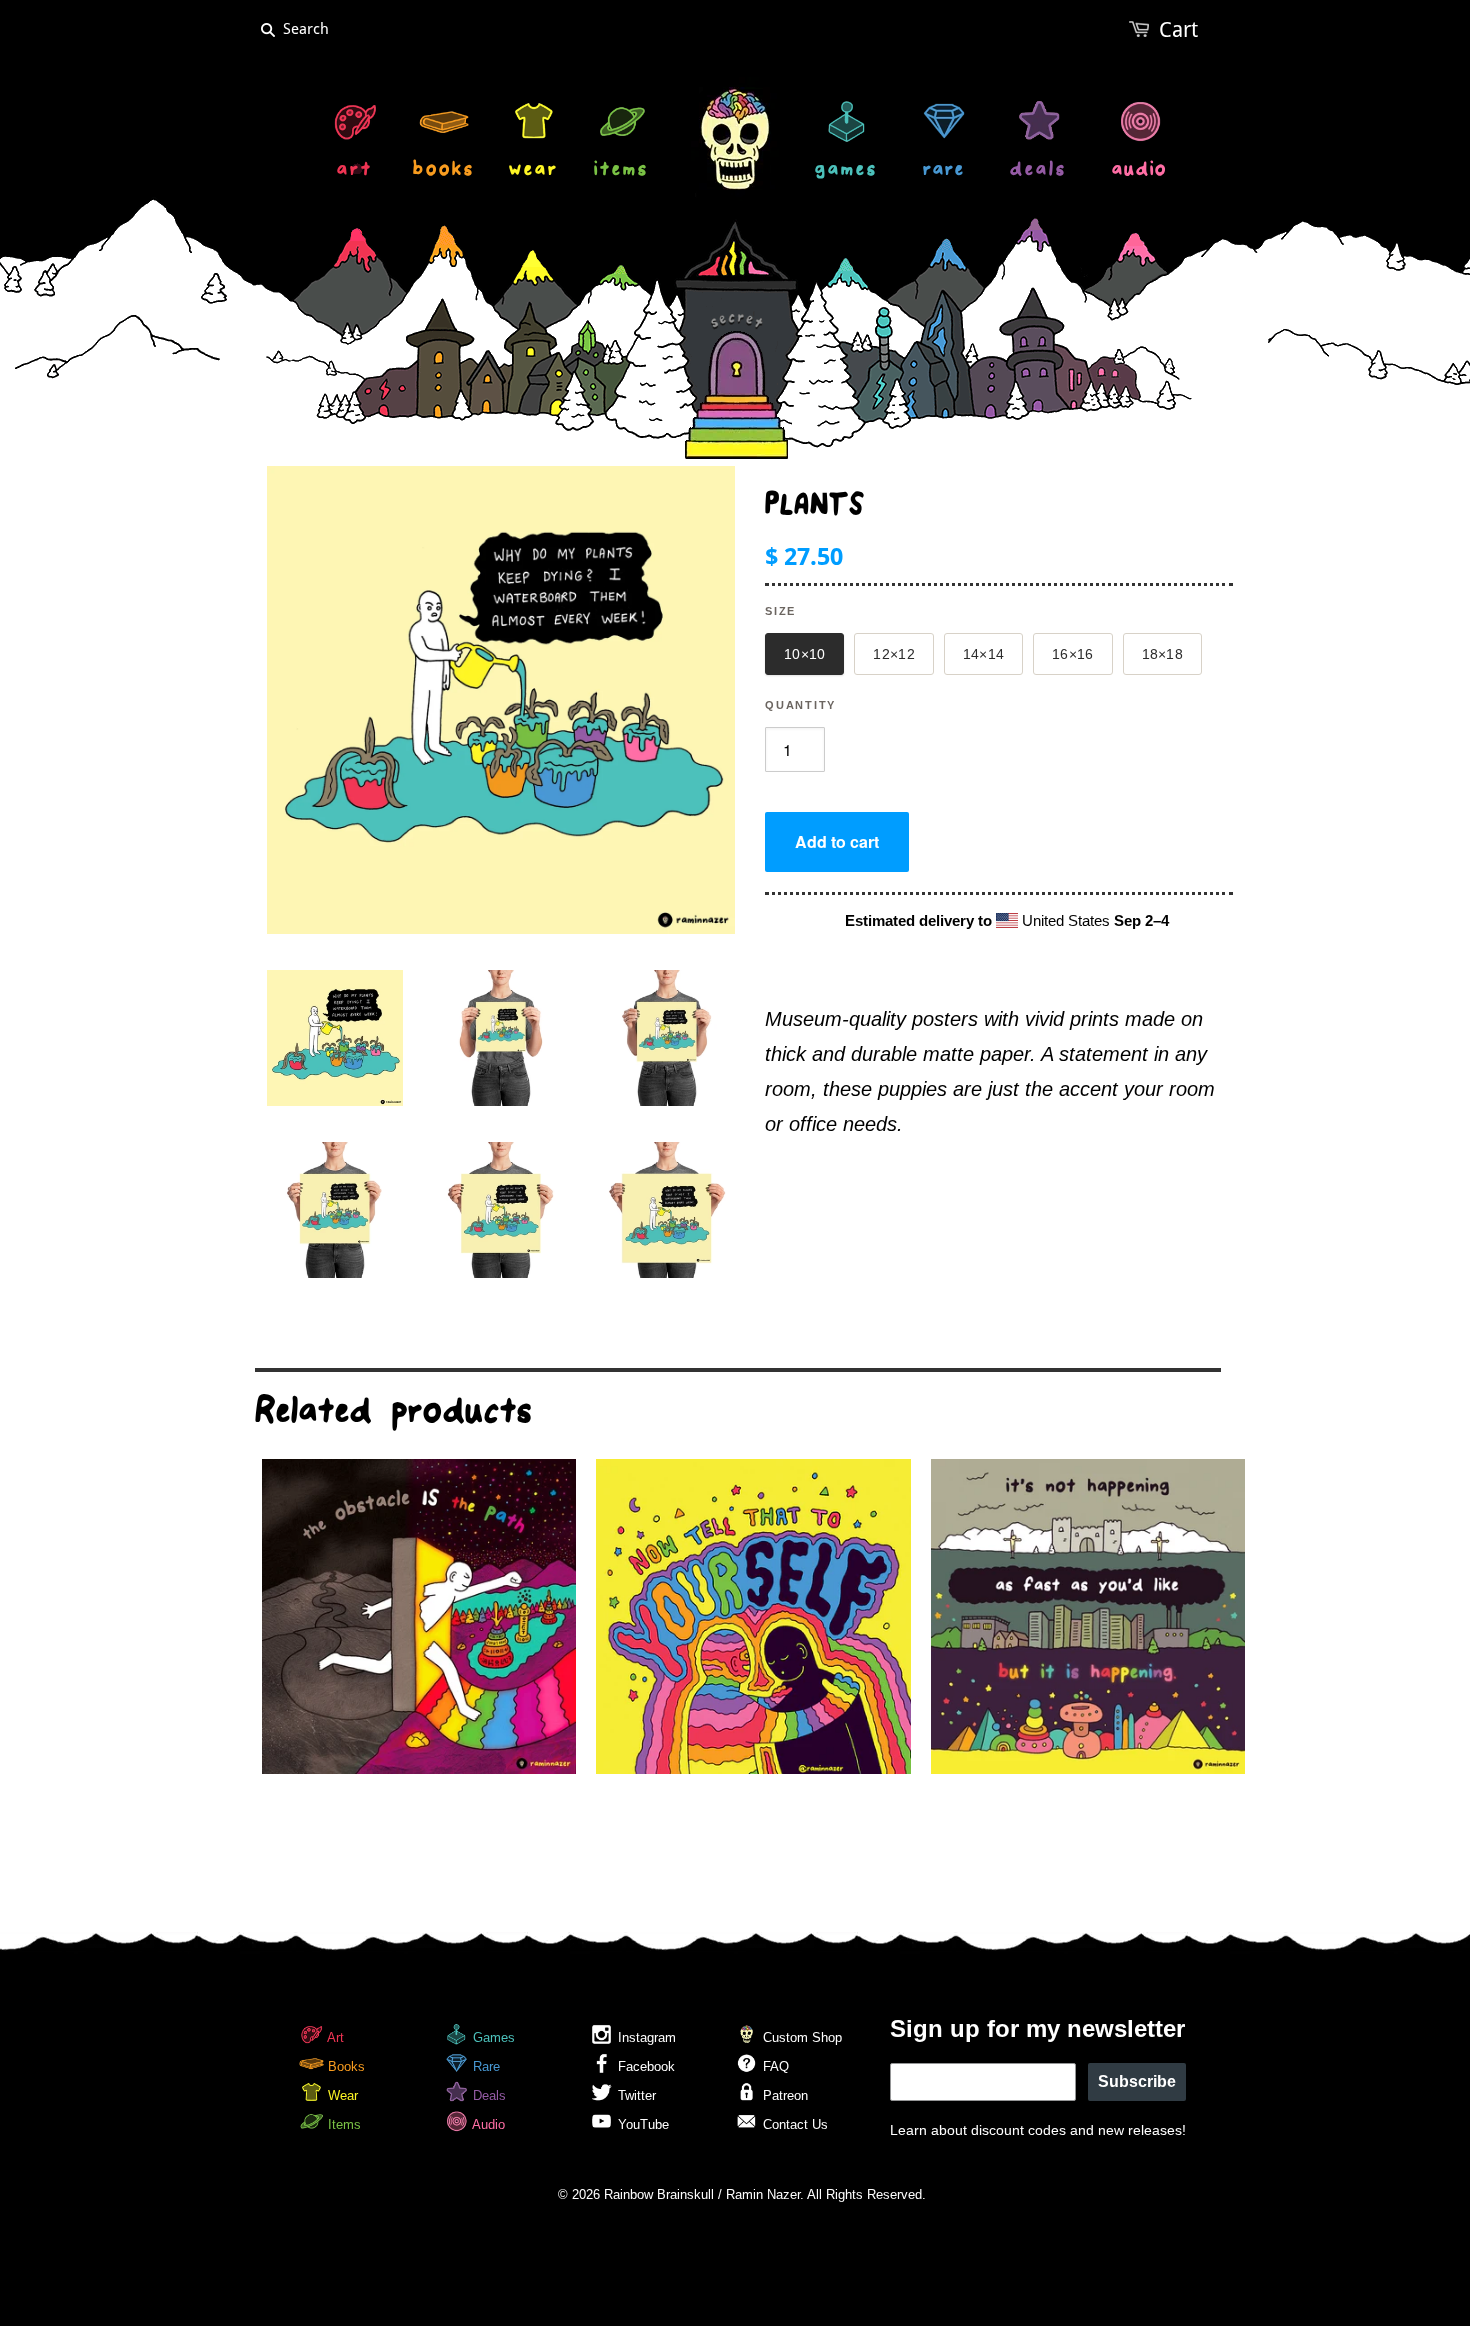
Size (780, 611)
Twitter (635, 2095)
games (846, 171)
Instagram (645, 2037)
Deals (487, 2095)
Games (492, 2037)
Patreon (783, 2095)
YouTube (641, 2124)
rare (944, 171)
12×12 (893, 654)
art (355, 171)
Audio (487, 2124)
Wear (341, 2095)
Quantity (800, 705)
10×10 (804, 654)
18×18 (1162, 654)
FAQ (774, 2066)
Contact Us (793, 2124)
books (444, 171)
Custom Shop (800, 2037)
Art (334, 2037)
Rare (484, 2066)
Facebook (644, 2066)
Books (344, 2066)
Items (342, 2124)
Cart (1178, 29)
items (621, 171)
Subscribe (1137, 2081)
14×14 (983, 654)
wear (534, 171)
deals (1038, 171)
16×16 (1072, 654)
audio (1139, 171)
